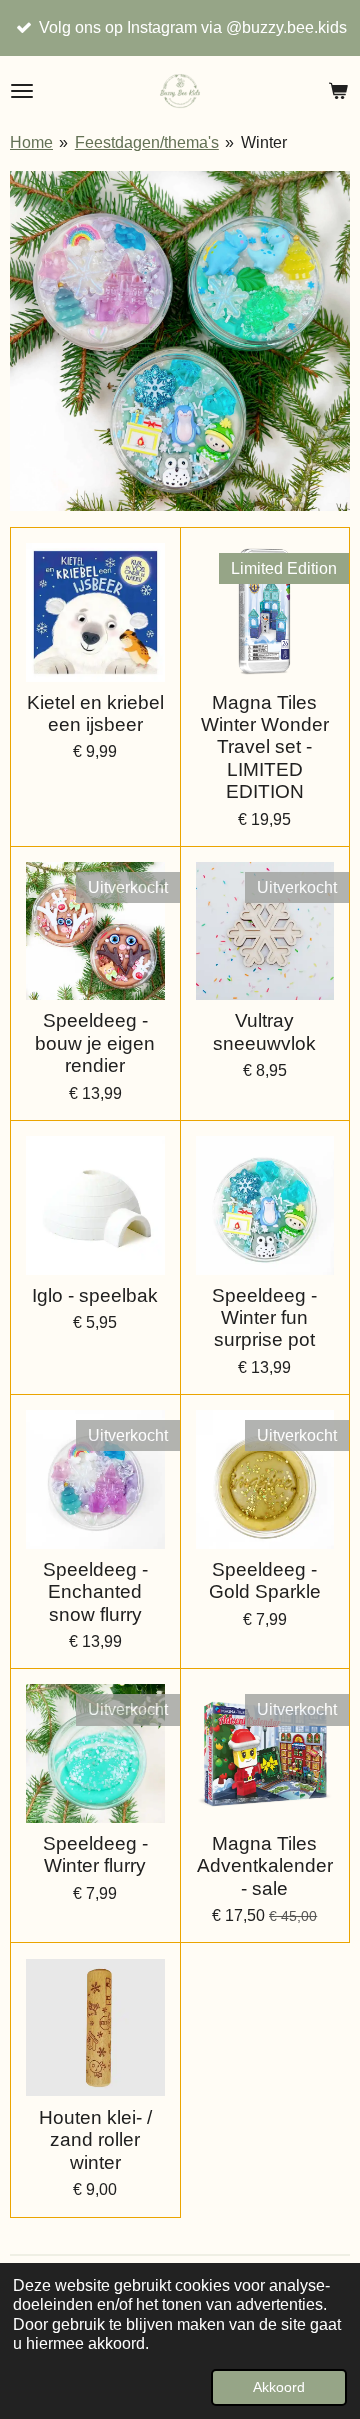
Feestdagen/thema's (147, 142)
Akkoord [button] (279, 2387)
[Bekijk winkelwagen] (338, 91)
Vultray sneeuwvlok (264, 1031)
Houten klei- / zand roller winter (95, 2140)
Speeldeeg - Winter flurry (95, 1854)
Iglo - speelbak (95, 1295)
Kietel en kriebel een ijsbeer (95, 713)
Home (31, 142)
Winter (264, 142)
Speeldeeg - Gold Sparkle (265, 1580)
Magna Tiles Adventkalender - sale (265, 1866)
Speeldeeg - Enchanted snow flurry (95, 1592)
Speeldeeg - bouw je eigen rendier (95, 1043)
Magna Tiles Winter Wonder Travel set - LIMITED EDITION (265, 747)
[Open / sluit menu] (22, 91)
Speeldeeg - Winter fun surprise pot (264, 1318)
